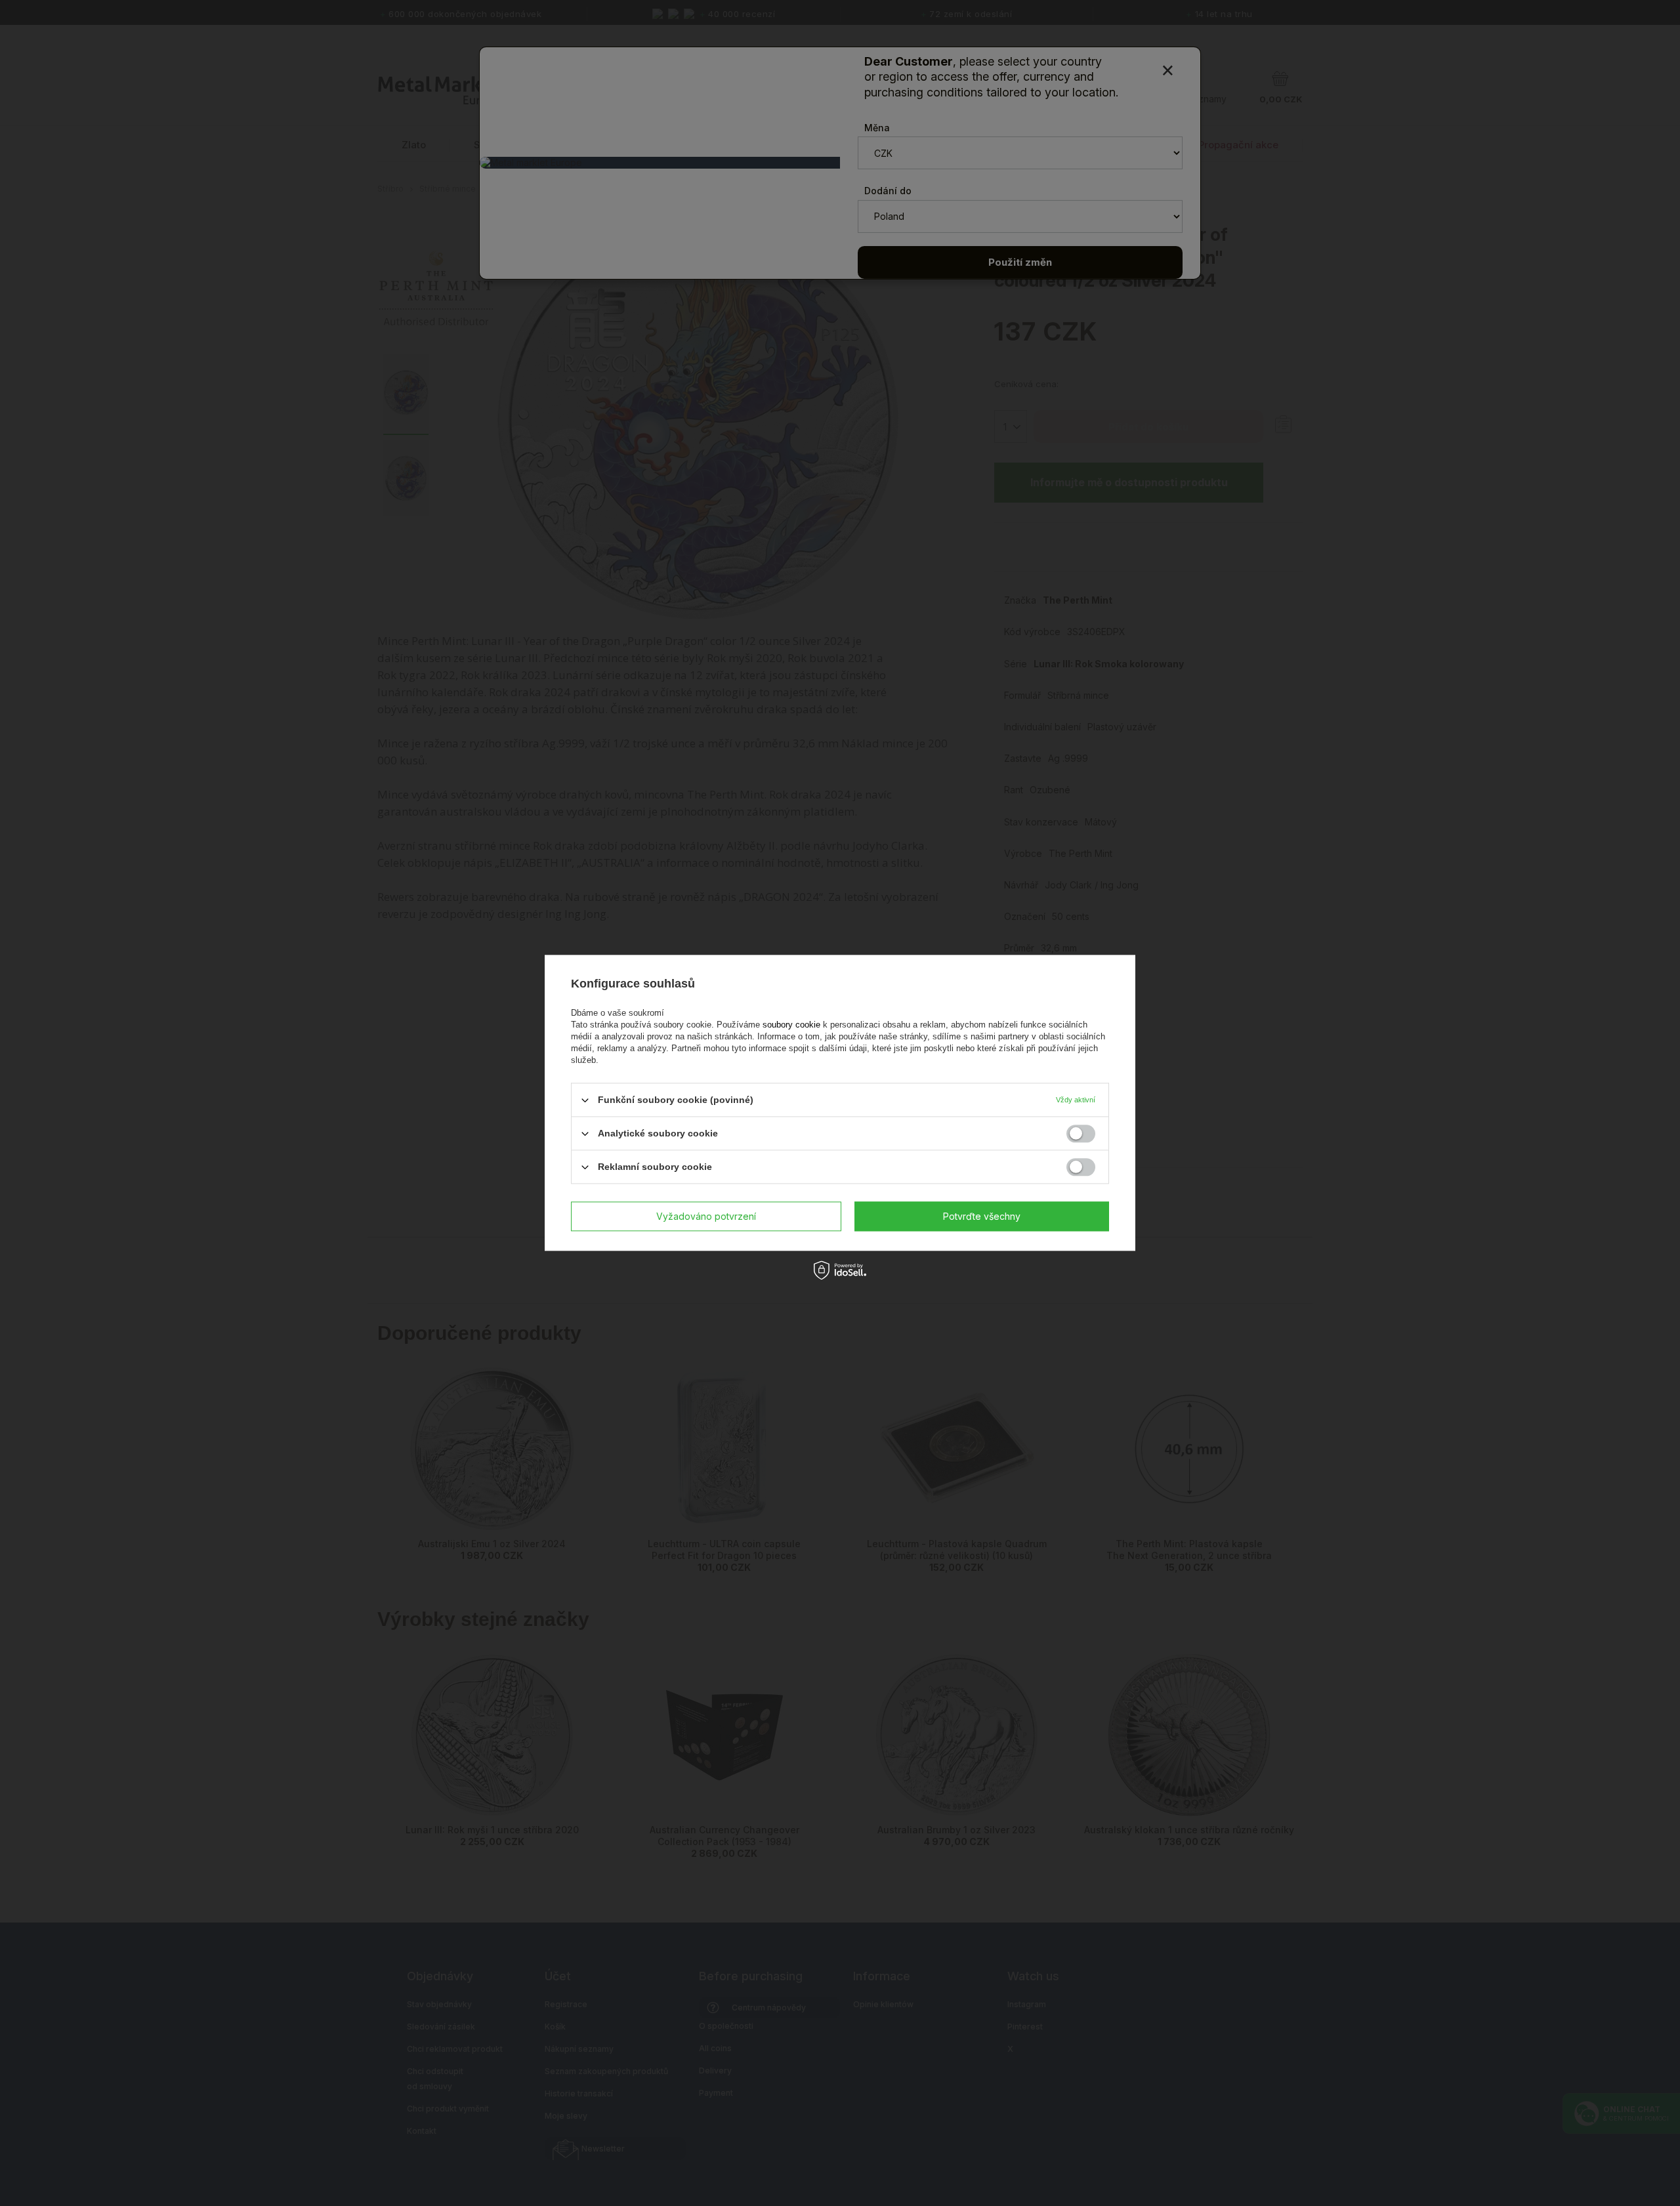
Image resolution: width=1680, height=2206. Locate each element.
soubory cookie (793, 1025)
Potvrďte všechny (982, 1216)
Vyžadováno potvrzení (706, 1216)
